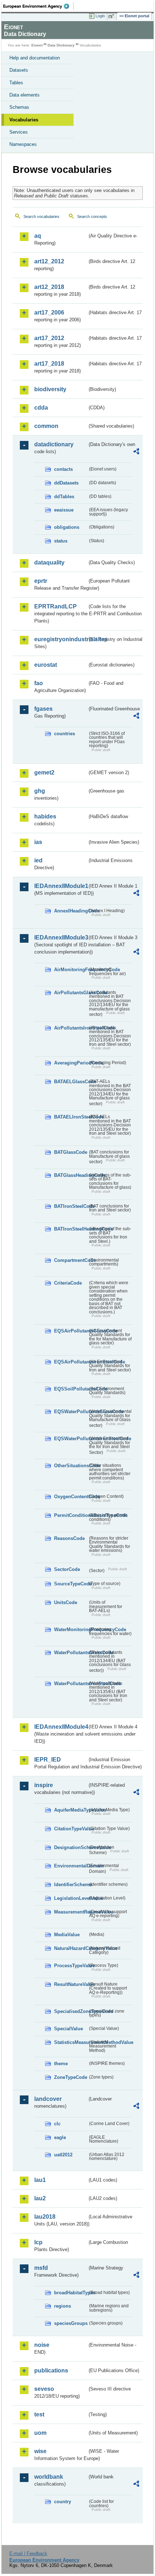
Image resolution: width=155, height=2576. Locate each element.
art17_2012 (49, 338)
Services (19, 132)
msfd (41, 2268)
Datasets (19, 70)
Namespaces (23, 144)
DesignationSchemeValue (71, 1847)
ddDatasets (66, 483)
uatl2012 (63, 2155)
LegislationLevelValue (71, 1898)
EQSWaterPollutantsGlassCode (71, 1412)
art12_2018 (49, 287)
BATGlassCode (71, 1152)
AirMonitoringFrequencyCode (71, 970)
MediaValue (67, 1935)
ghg (40, 791)
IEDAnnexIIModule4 (61, 1727)
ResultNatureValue (71, 1984)
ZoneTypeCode (71, 2077)
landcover (48, 2099)
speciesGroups (71, 2323)
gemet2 (44, 773)
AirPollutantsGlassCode (71, 993)
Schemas (19, 107)
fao (39, 683)
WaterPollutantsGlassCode (71, 1653)
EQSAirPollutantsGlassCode (71, 1331)
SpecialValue (68, 2029)
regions (63, 2306)
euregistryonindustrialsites (61, 639)
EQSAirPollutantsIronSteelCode (71, 1362)
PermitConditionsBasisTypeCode (71, 1515)
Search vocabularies (41, 216)
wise (40, 2451)
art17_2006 (49, 312)
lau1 (40, 2180)
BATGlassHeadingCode (71, 1175)
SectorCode (67, 1569)
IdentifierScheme (71, 1885)
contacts (63, 469)
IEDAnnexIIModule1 (61, 886)
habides (45, 816)
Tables (16, 83)
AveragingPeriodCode (71, 1063)
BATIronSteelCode (71, 1206)
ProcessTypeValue (71, 1966)
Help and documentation (35, 58)
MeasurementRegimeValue (71, 1912)
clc (57, 2124)
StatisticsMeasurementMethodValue (71, 2042)
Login (100, 16)
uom (40, 2433)
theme (61, 2064)
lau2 (40, 2198)
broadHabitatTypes (71, 2293)
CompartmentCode (71, 1260)
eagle (60, 2137)
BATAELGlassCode (71, 1082)
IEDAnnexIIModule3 (61, 937)
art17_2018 (49, 364)
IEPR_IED (48, 1760)
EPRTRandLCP (56, 606)
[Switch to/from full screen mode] (112, 16)
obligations (67, 527)
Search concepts (92, 216)
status (61, 541)
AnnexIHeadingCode (71, 911)
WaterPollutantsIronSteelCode (71, 1684)
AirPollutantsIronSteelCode (71, 1028)
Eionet (37, 45)
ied (38, 860)
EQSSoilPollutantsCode (71, 1389)
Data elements (25, 95)
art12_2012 (49, 261)
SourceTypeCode (71, 1584)
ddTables (64, 497)
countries (65, 734)
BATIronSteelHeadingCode (71, 1229)
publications (51, 2370)
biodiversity (50, 389)
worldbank (49, 2477)
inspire (44, 1785)
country (63, 2502)
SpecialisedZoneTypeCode (71, 2011)
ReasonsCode (69, 1538)
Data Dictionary (61, 45)
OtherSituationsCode (71, 1466)
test (39, 2414)
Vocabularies (24, 120)
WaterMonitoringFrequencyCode (71, 1629)
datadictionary (54, 444)
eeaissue (64, 510)
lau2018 (45, 2217)
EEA (38, 6)
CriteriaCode (68, 1283)
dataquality (49, 562)
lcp (38, 2242)
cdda (41, 408)
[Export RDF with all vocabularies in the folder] (136, 452)
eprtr (41, 581)
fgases (43, 709)
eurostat (46, 665)
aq (38, 236)
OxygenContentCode (71, 1497)
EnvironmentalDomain (71, 1866)
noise (42, 2345)
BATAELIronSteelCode (71, 1117)
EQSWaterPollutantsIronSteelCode (71, 1439)
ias (38, 842)
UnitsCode (66, 1602)
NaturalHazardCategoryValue (71, 1948)
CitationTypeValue (71, 1829)
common (46, 426)
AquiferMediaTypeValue (71, 1810)
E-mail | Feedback (28, 2553)
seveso (44, 2389)
